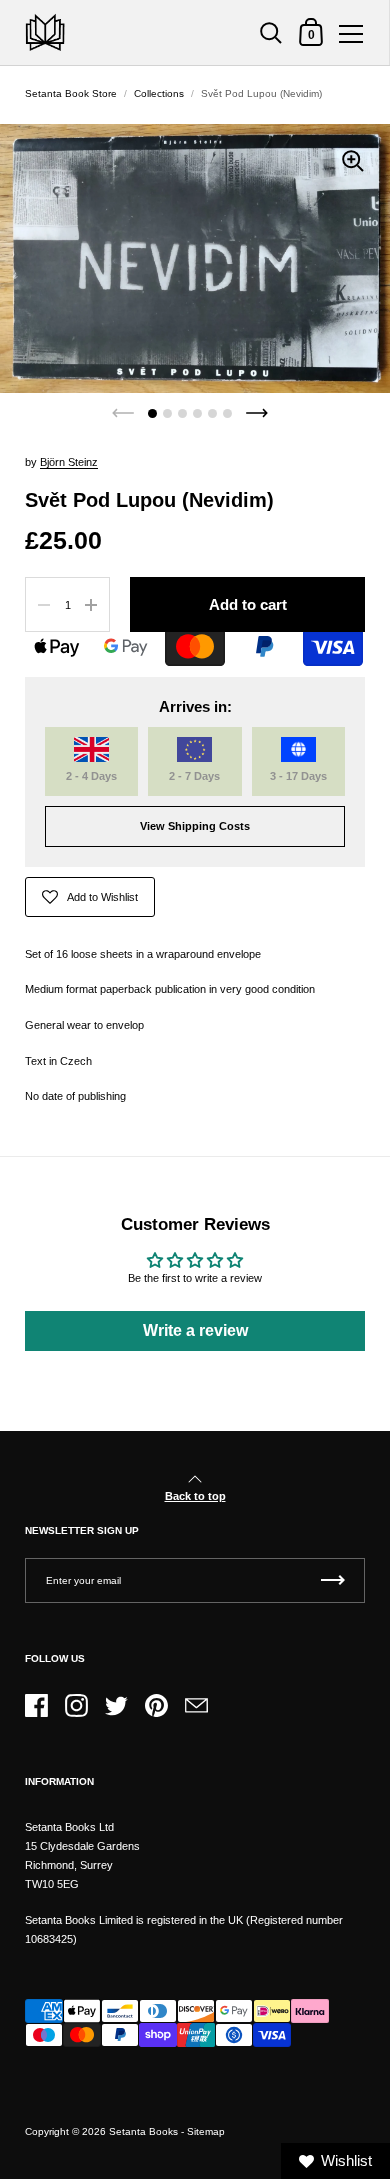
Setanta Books (143, 2131)
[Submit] (333, 1580)
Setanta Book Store (71, 93)
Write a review (195, 1330)
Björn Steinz (69, 462)
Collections (159, 93)
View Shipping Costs (195, 826)
